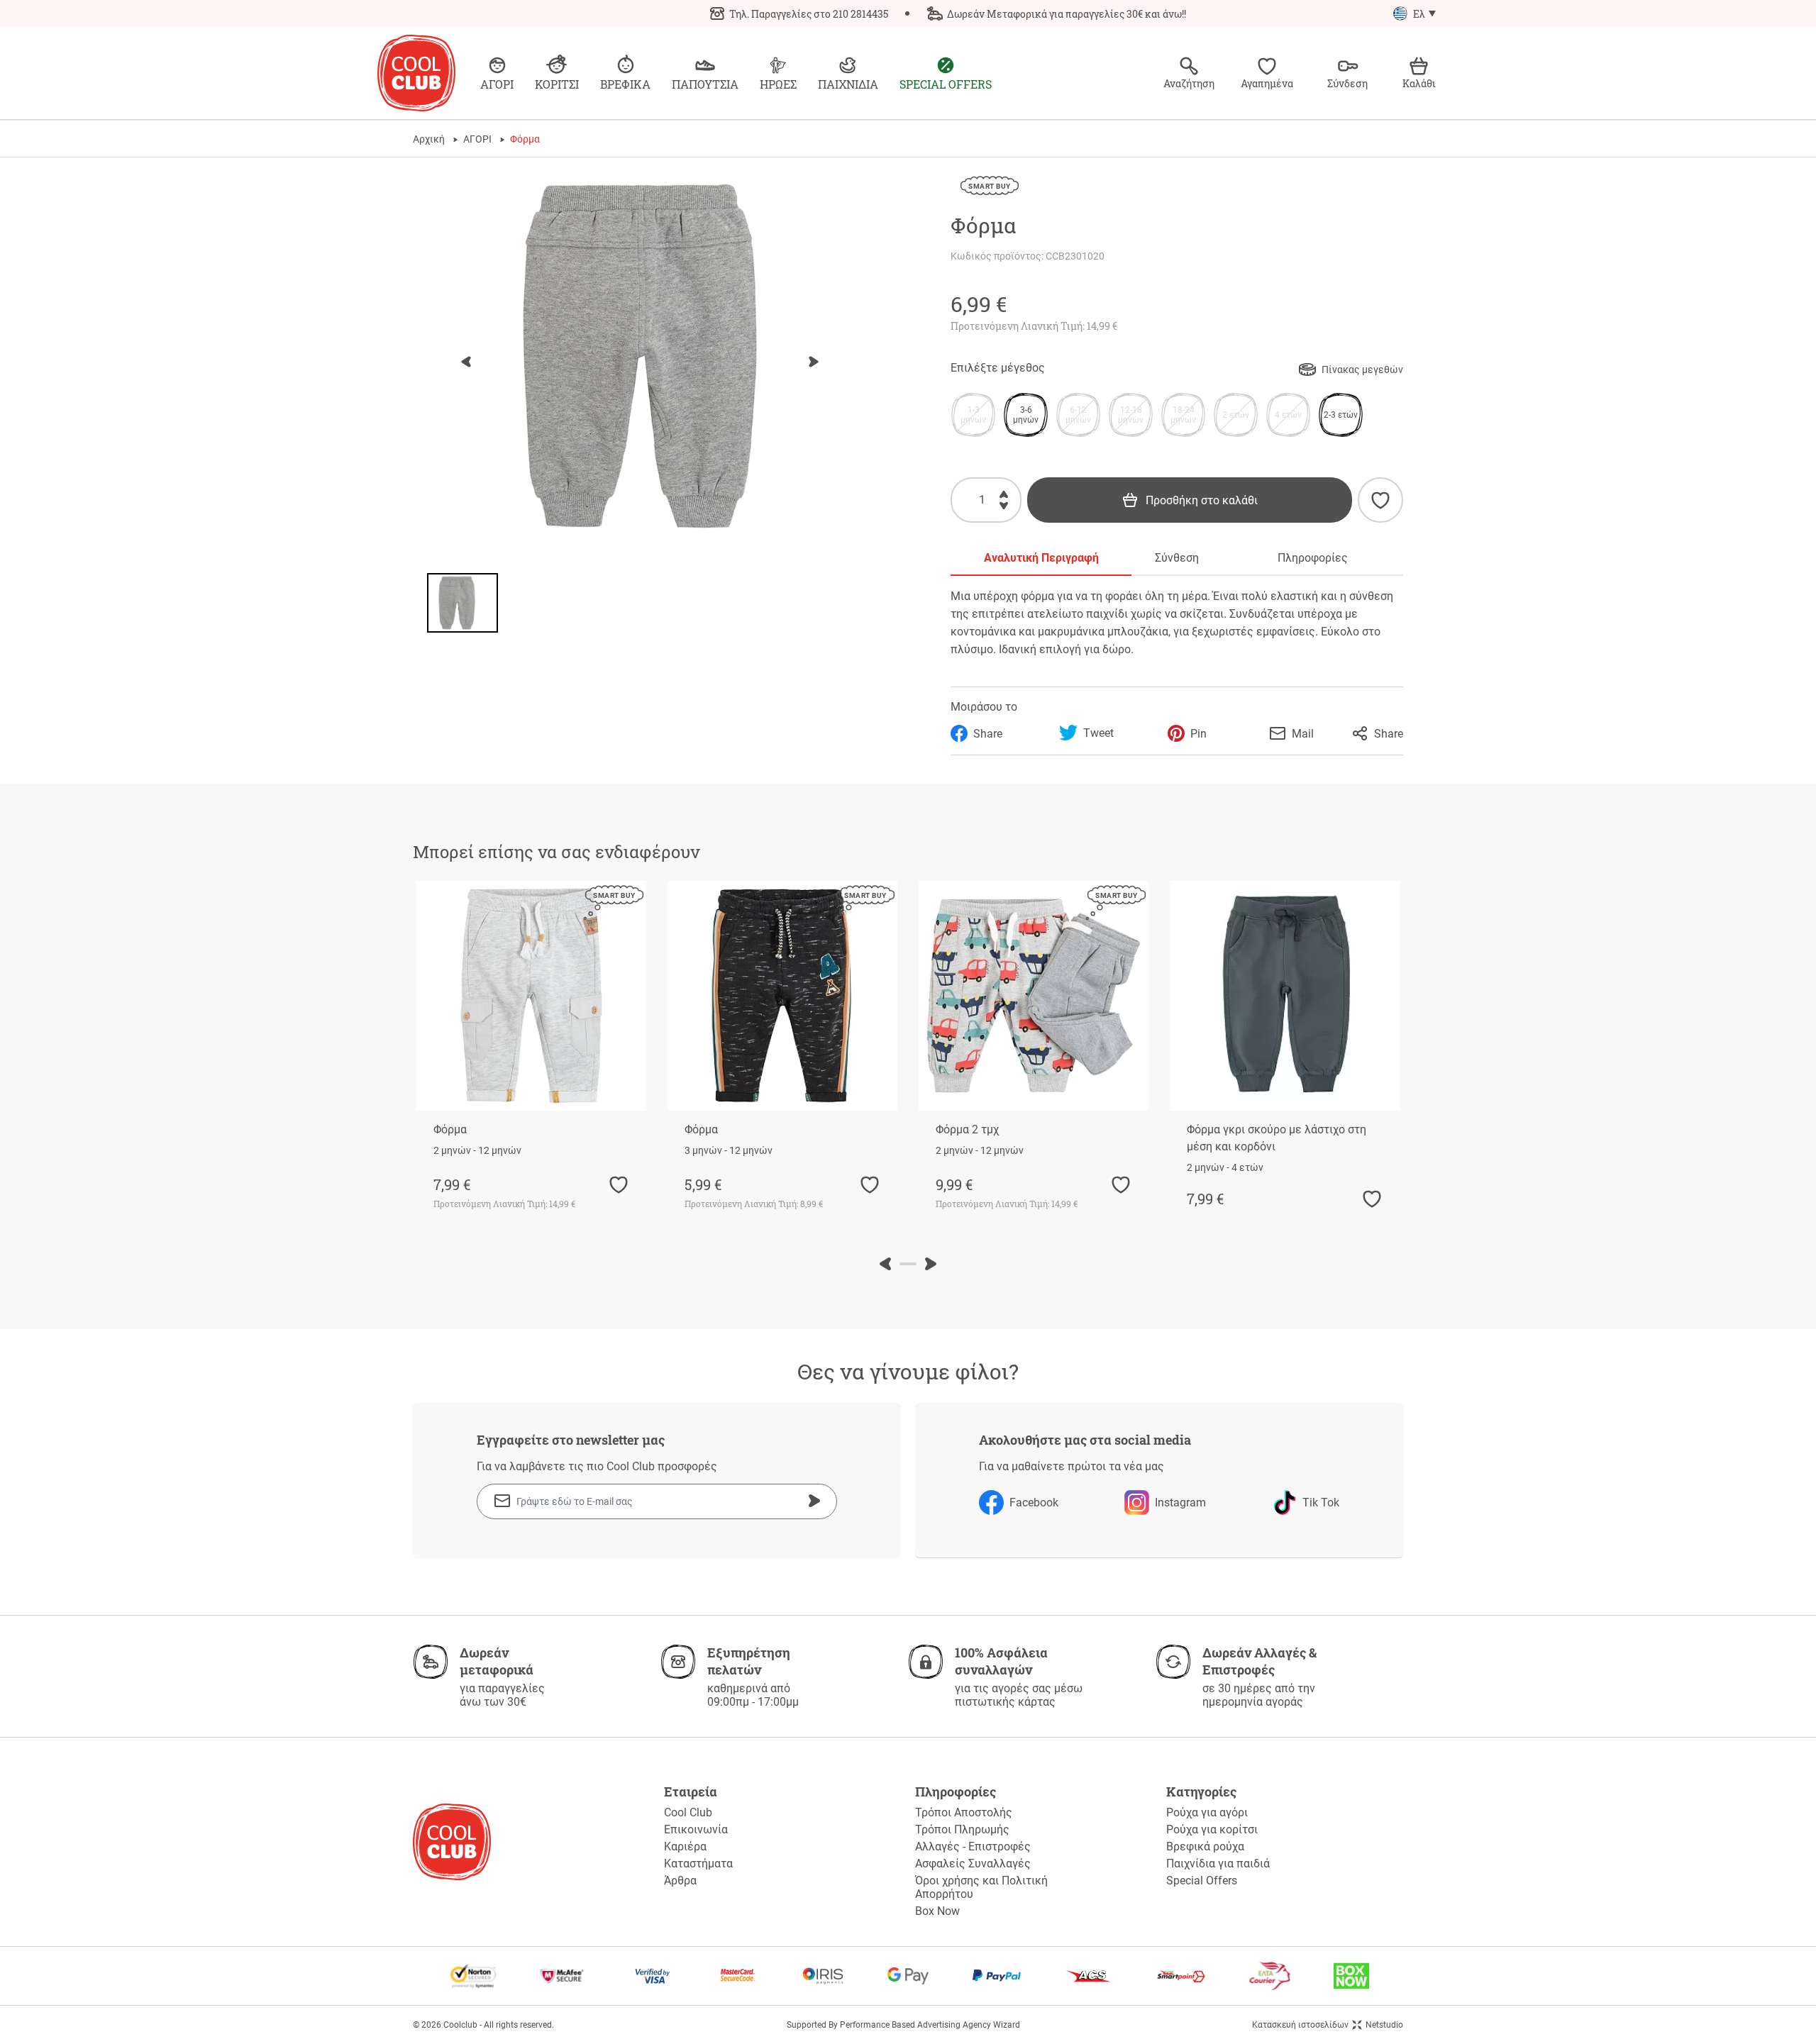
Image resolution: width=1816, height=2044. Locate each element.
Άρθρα (680, 1881)
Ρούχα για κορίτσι (1212, 1829)
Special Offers (1202, 1881)
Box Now (937, 1911)
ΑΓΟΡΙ (477, 139)
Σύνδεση (1347, 83)
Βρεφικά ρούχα (1205, 1846)
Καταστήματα (698, 1864)
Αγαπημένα (1267, 83)
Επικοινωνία (696, 1829)
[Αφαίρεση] (1004, 508)
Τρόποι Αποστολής (964, 1812)
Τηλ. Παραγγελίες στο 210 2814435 (809, 14)
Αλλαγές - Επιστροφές (973, 1846)
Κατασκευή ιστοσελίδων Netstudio (1328, 2025)
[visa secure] (653, 1976)
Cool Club (688, 1812)
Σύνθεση (1177, 558)
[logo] (416, 73)
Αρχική (429, 139)
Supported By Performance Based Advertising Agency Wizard (903, 2025)
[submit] (814, 1501)
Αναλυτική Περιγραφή (1041, 558)
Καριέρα (685, 1846)
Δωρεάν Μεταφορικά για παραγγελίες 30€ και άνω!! (1067, 14)
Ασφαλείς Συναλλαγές (973, 1864)
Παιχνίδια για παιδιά (1218, 1864)
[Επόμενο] (814, 362)
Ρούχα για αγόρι (1207, 1812)
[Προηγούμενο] (466, 362)
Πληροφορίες (1313, 558)
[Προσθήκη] (1004, 492)
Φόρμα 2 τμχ (967, 1129)
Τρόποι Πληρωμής (962, 1829)
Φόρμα (450, 1129)
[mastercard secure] (738, 1976)
